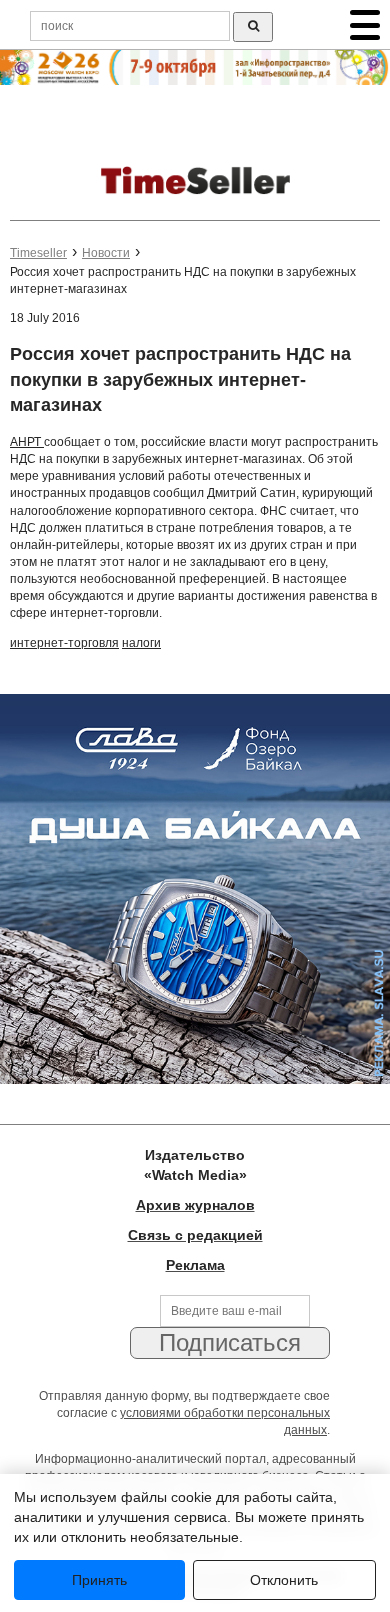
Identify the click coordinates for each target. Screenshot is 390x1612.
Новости (106, 253)
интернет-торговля (64, 643)
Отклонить (284, 1580)
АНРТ (27, 442)
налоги (141, 643)
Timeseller (38, 253)
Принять (99, 1580)
